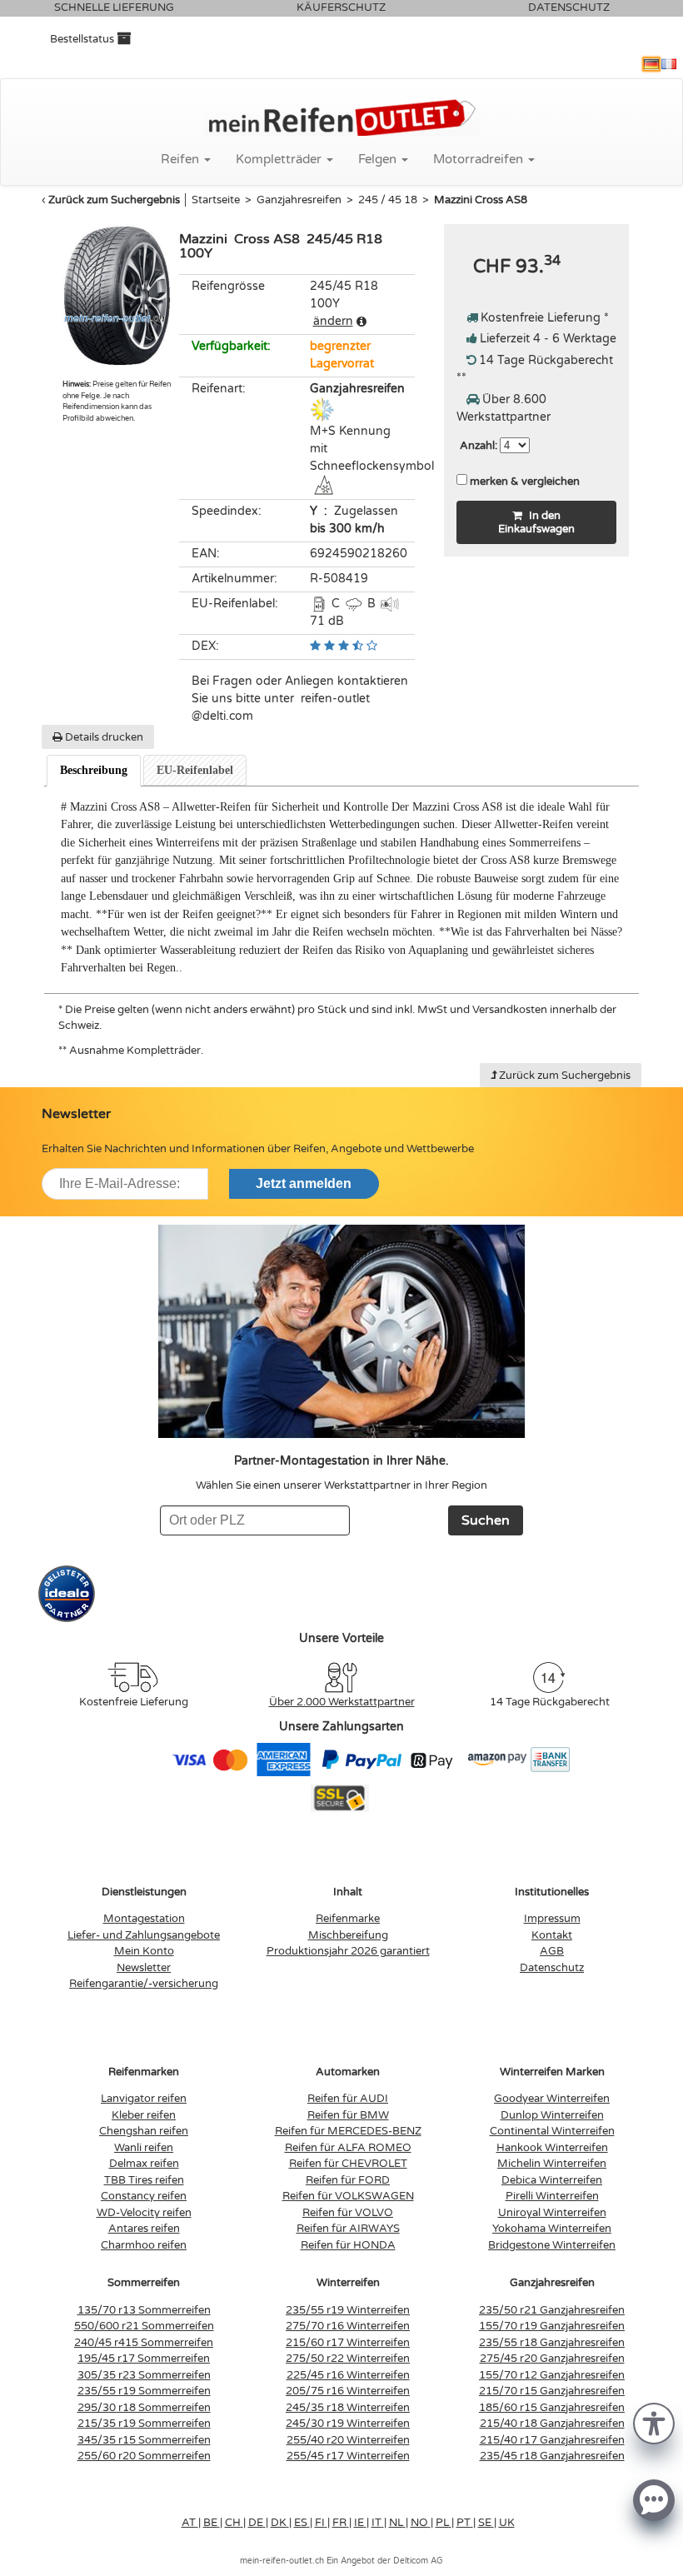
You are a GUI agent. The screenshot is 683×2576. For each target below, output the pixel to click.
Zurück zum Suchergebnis (114, 200)
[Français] (669, 64)
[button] (654, 2422)
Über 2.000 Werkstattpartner (342, 1702)
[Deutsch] (651, 64)
